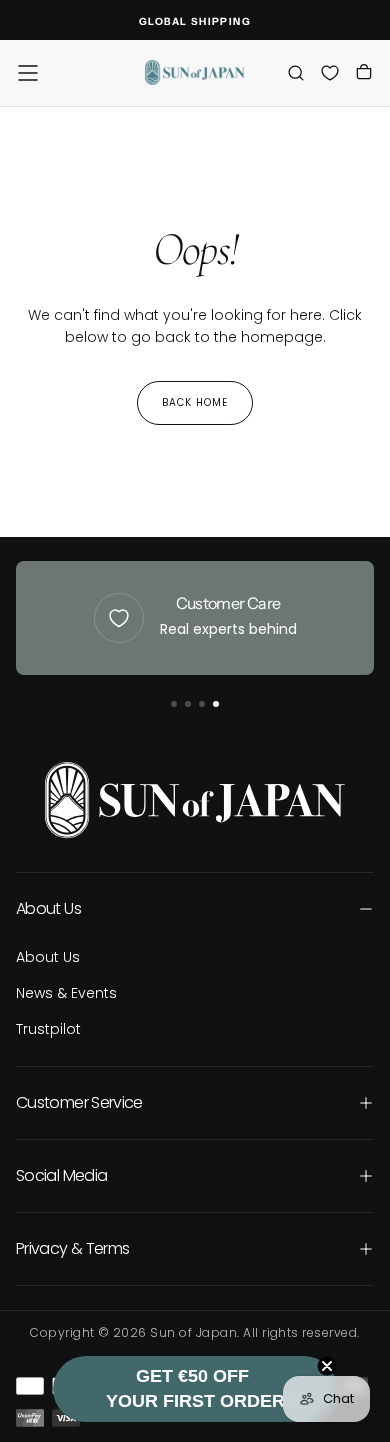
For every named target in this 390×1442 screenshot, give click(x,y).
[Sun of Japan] (195, 800)
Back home (195, 402)
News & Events (66, 993)
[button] (28, 73)
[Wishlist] (330, 72)
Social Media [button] (61, 1175)
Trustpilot (48, 1029)
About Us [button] (48, 908)
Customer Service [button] (79, 1102)
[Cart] (364, 74)
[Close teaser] (327, 1366)
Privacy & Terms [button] (72, 1248)
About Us (48, 957)
